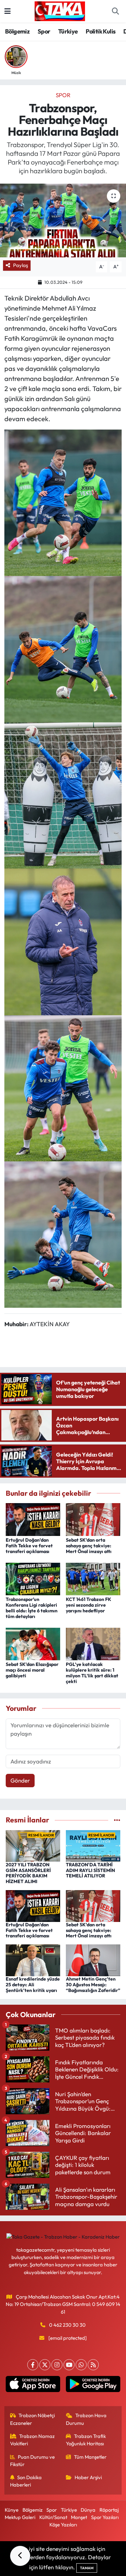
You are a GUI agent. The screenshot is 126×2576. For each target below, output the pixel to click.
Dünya (88, 2510)
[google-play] (93, 2386)
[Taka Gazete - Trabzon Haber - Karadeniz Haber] (60, 10)
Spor (44, 31)
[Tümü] (117, 1820)
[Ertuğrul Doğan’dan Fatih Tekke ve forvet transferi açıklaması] (33, 1519)
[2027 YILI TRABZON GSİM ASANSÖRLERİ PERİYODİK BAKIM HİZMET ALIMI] (33, 1845)
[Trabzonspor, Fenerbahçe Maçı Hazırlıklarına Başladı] (63, 220)
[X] (45, 2365)
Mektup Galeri (20, 2517)
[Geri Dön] (20, 2556)
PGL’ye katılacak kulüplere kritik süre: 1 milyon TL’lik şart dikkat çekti (92, 1673)
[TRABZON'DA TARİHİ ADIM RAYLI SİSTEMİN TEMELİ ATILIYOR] (93, 1845)
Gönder (20, 1780)
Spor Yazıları (105, 2517)
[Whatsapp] (81, 2365)
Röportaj (109, 2510)
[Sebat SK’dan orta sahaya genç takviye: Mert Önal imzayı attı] (93, 1519)
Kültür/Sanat (53, 2517)
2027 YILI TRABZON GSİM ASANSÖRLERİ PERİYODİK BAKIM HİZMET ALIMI (28, 1873)
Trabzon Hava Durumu (86, 2419)
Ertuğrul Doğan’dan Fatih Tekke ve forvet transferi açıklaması (29, 1546)
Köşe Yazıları (63, 2525)
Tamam (87, 2568)
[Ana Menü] (8, 11)
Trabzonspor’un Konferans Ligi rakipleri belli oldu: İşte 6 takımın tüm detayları (32, 1608)
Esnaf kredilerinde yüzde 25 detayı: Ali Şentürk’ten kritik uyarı (33, 1985)
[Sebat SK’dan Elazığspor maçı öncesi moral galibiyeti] (33, 1643)
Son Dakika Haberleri (26, 2481)
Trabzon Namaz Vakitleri (33, 2440)
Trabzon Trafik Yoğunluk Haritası (86, 2440)
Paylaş (20, 265)
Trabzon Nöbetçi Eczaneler (33, 2419)
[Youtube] (69, 2365)
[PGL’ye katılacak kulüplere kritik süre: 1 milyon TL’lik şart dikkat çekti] (93, 1643)
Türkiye (68, 31)
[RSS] (93, 2365)
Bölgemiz (17, 31)
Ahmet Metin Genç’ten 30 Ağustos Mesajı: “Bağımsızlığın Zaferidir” (93, 1985)
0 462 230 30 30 (67, 2325)
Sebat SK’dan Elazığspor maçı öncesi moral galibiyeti (32, 1670)
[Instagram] (57, 2365)
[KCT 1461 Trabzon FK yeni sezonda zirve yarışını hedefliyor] (93, 1578)
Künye (12, 2510)
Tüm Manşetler (90, 2457)
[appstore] (33, 2386)
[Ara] (115, 11)
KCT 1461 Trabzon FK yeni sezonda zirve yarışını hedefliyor (89, 1605)
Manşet (79, 2517)
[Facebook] (33, 2365)
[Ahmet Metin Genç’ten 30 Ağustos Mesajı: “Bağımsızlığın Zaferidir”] (93, 1960)
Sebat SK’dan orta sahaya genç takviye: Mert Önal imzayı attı (89, 1546)
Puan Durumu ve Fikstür (33, 2461)
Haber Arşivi (88, 2477)
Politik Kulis (100, 31)
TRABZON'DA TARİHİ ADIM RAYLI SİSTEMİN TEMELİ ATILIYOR (90, 1870)
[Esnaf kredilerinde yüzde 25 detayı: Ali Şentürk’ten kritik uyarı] (33, 1960)
